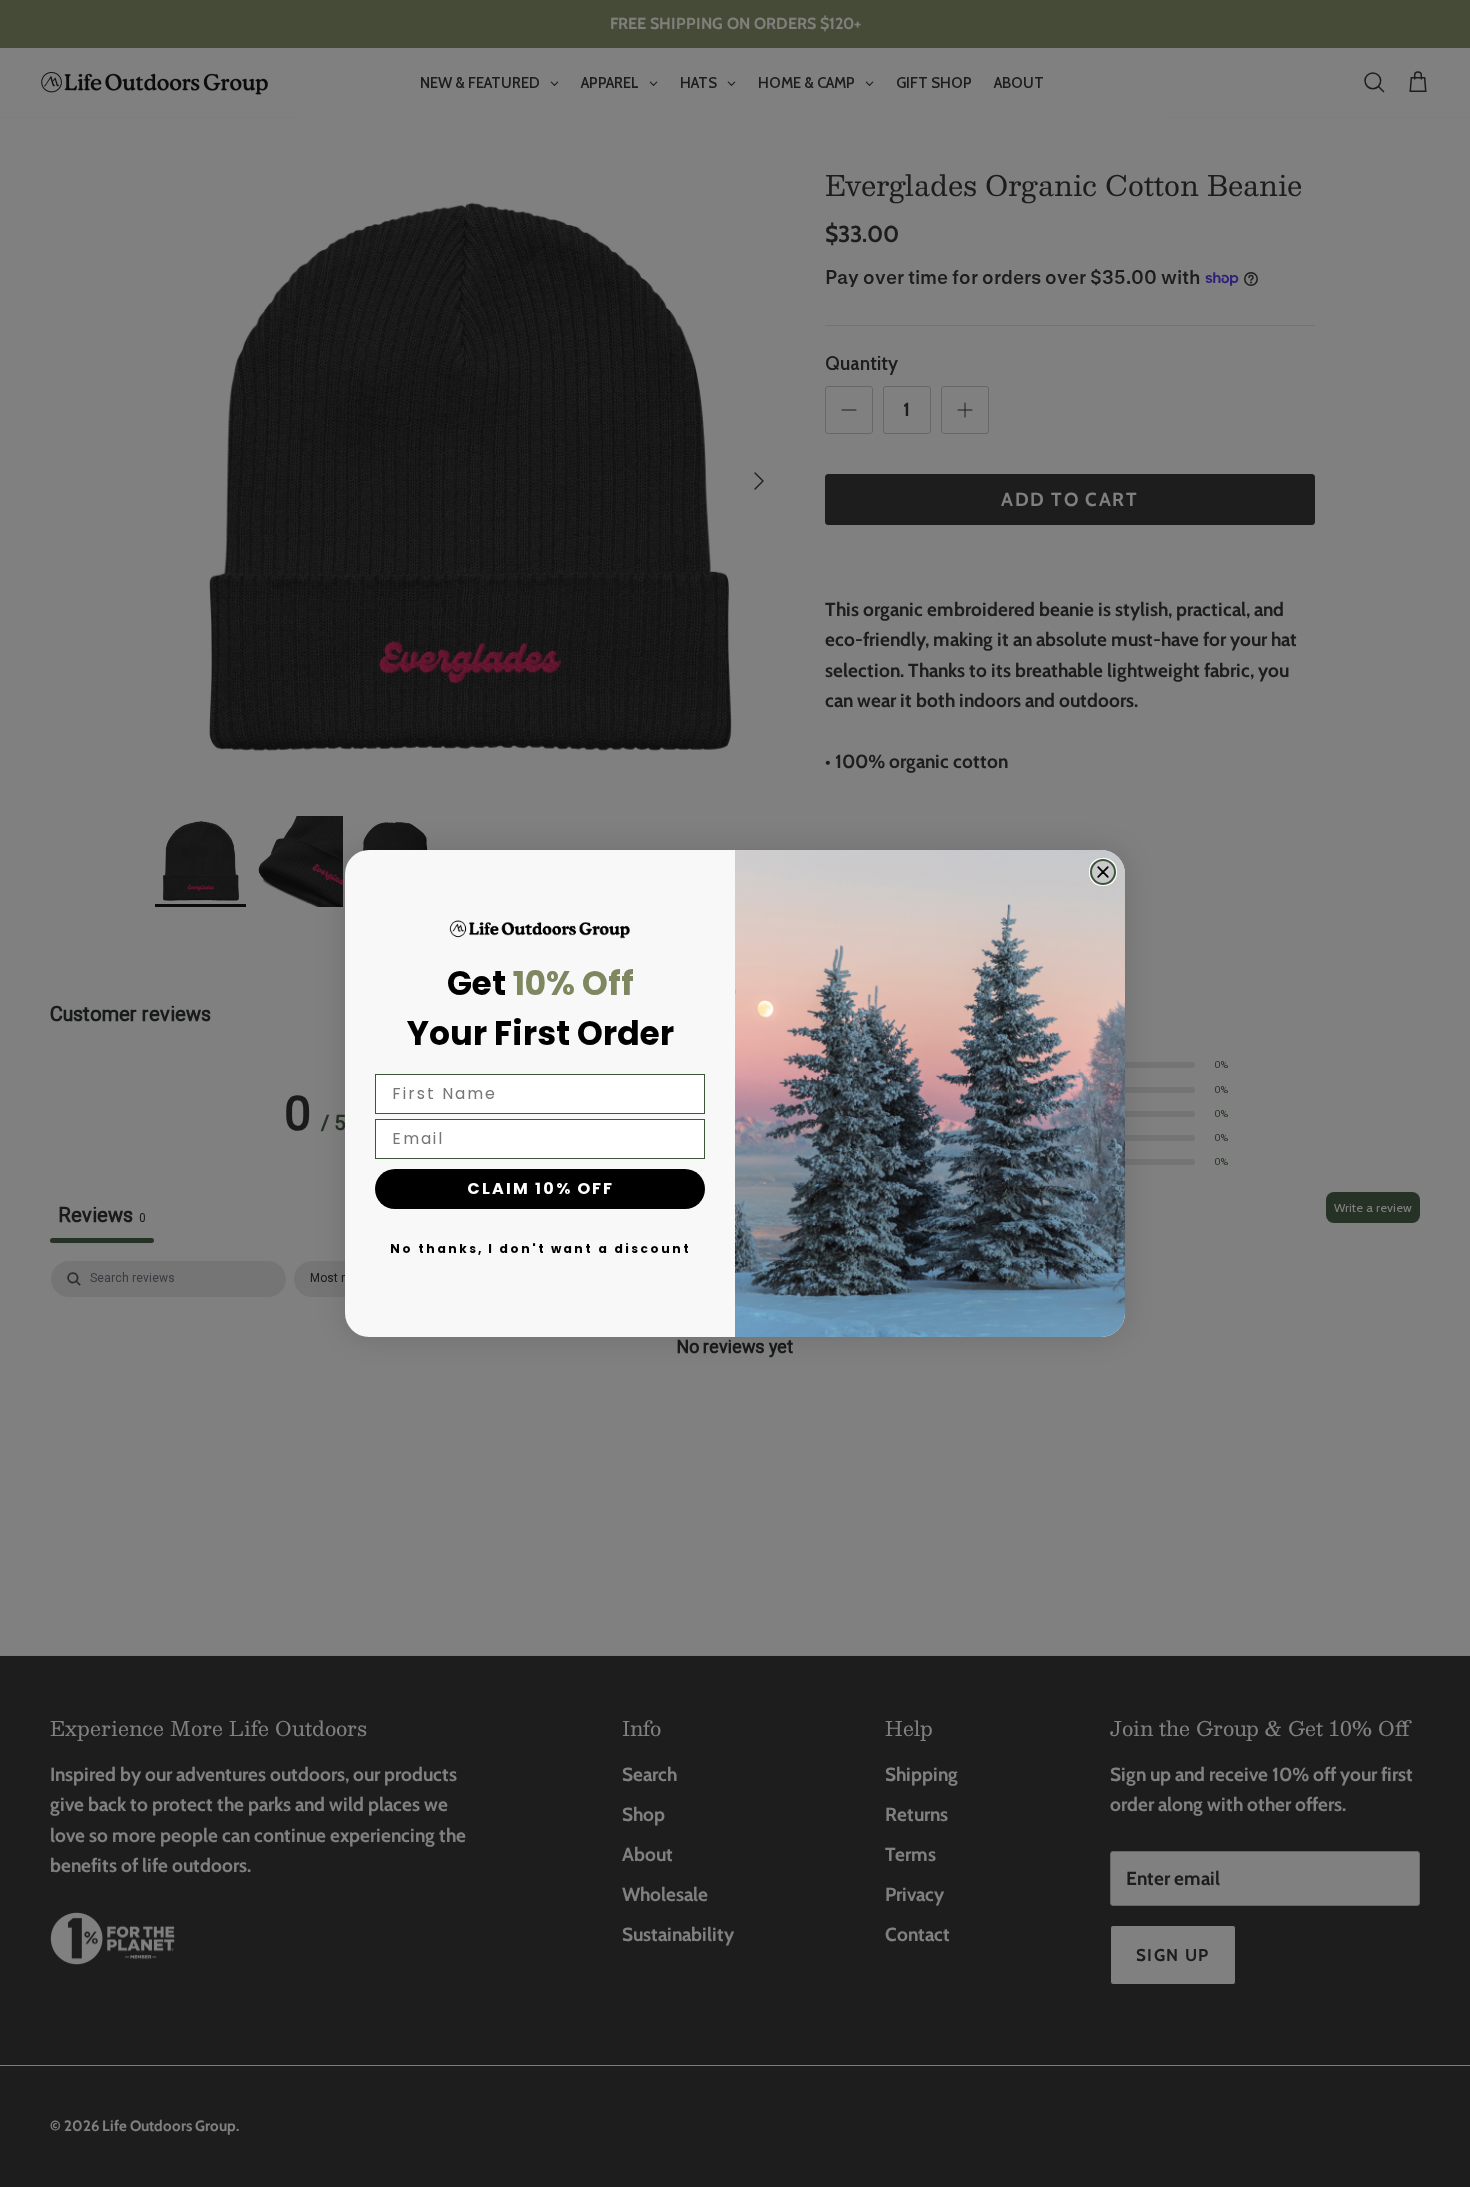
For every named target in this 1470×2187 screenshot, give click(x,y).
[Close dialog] (1103, 872)
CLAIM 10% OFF (540, 1188)
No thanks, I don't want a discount (540, 1248)
